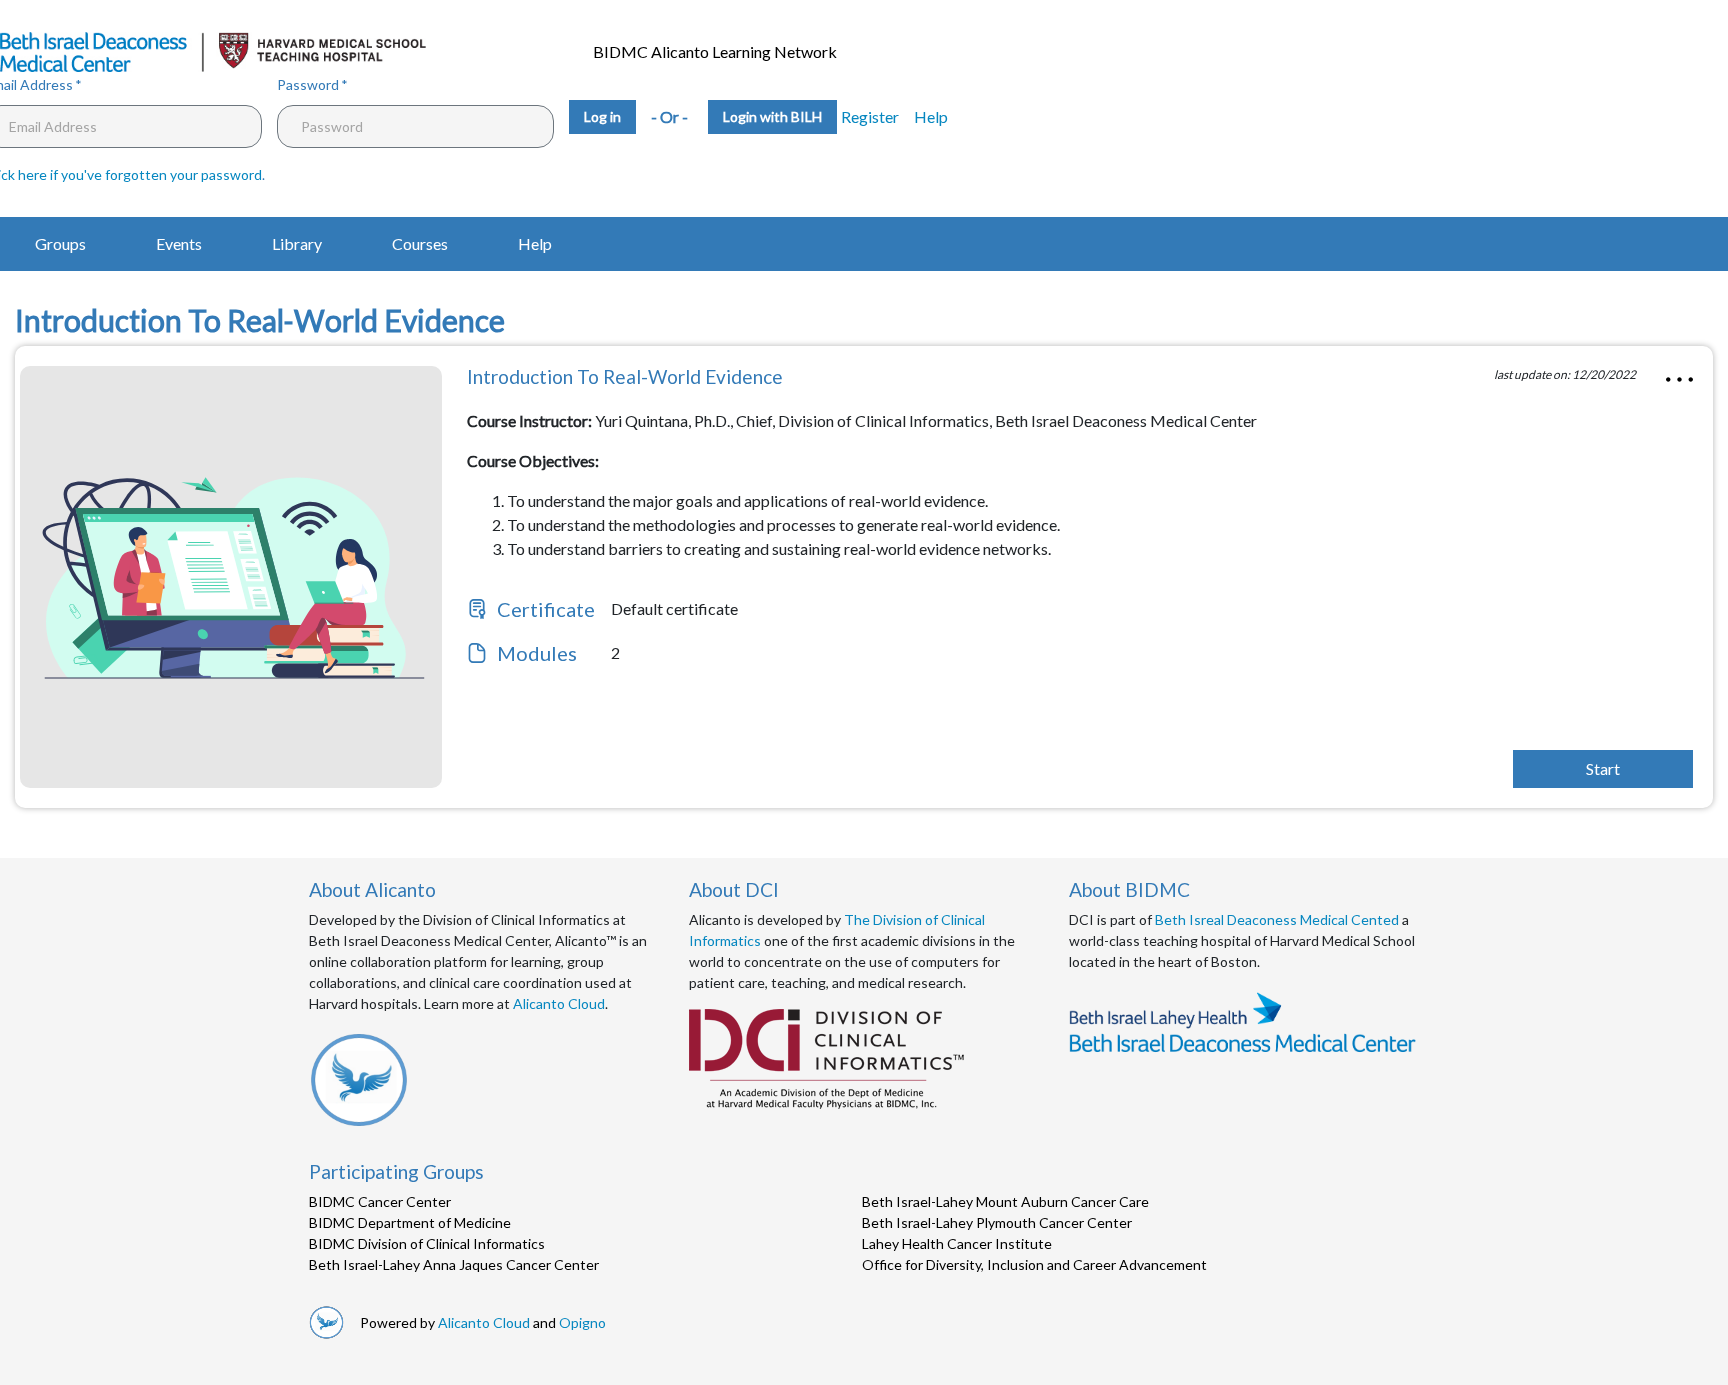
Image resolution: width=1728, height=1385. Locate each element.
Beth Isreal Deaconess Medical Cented (1277, 919)
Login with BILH (772, 116)
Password (308, 84)
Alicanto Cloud (559, 1003)
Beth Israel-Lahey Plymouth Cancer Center (997, 1222)
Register (870, 116)
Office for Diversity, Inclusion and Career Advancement (1034, 1264)
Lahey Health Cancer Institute (957, 1243)
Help (931, 116)
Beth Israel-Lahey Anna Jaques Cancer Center (454, 1264)
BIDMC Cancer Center (380, 1201)
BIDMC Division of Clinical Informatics (427, 1243)
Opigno (582, 1322)
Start (1603, 768)
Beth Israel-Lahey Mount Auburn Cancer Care (1005, 1201)
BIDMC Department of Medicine (410, 1222)
